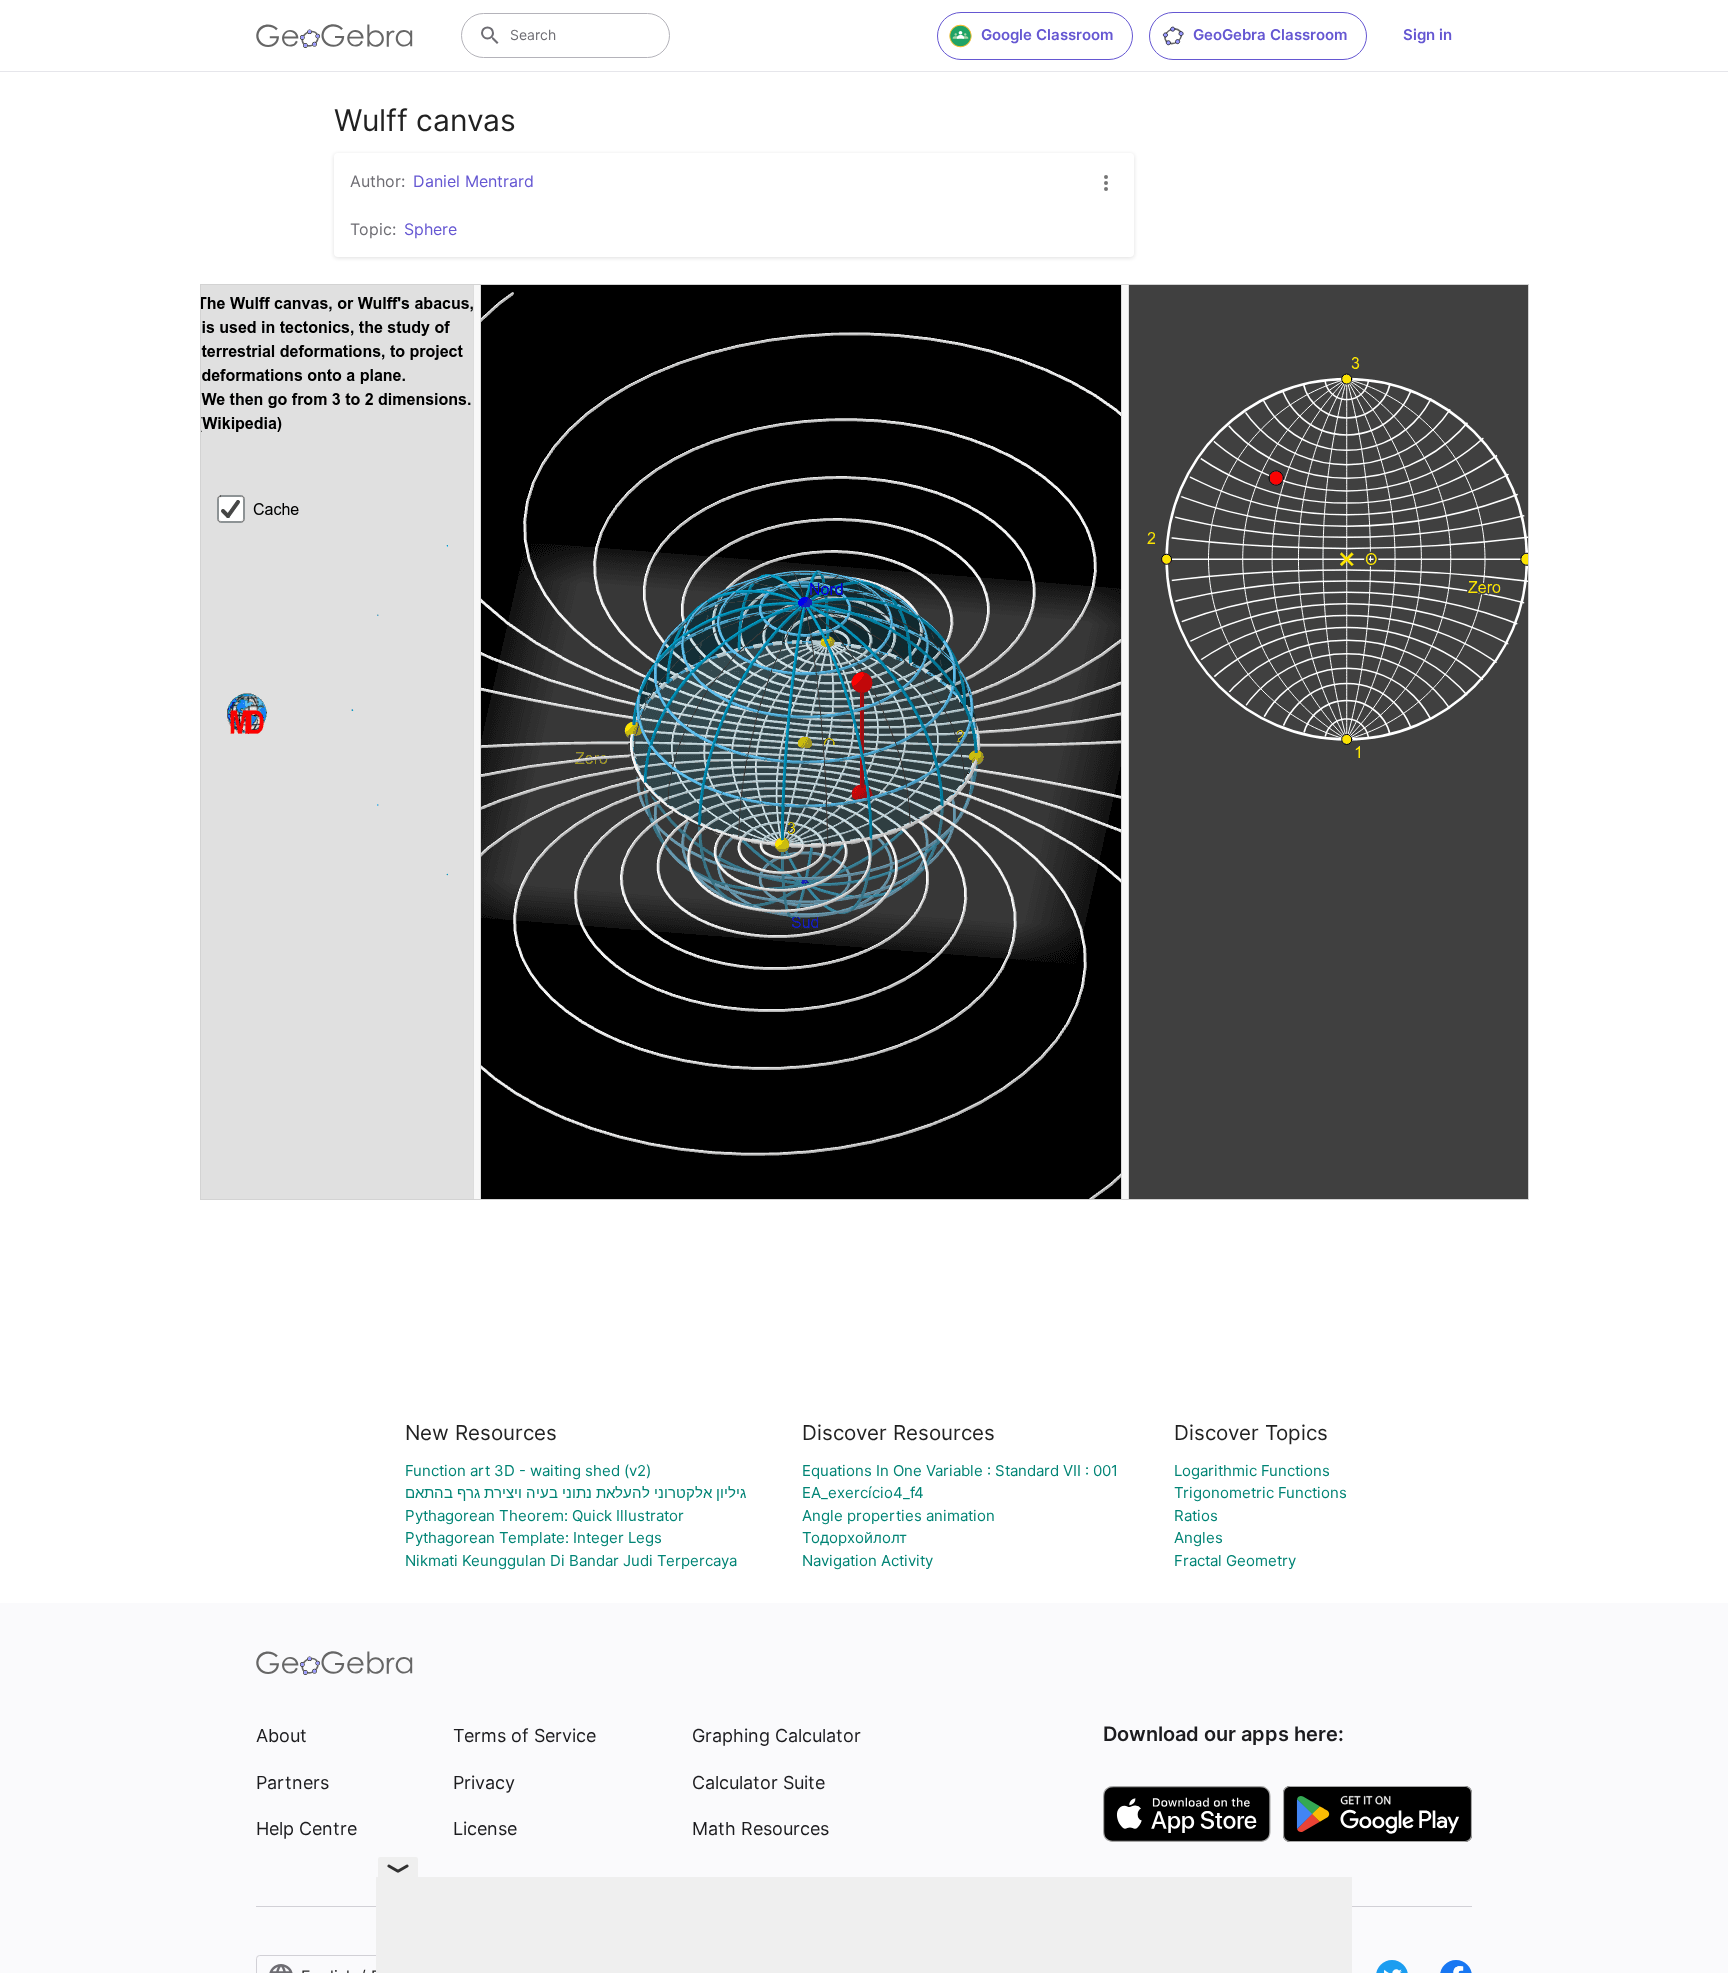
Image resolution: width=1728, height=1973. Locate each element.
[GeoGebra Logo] (334, 36)
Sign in (1427, 34)
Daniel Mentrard (473, 181)
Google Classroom (1047, 34)
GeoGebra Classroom (1270, 34)
